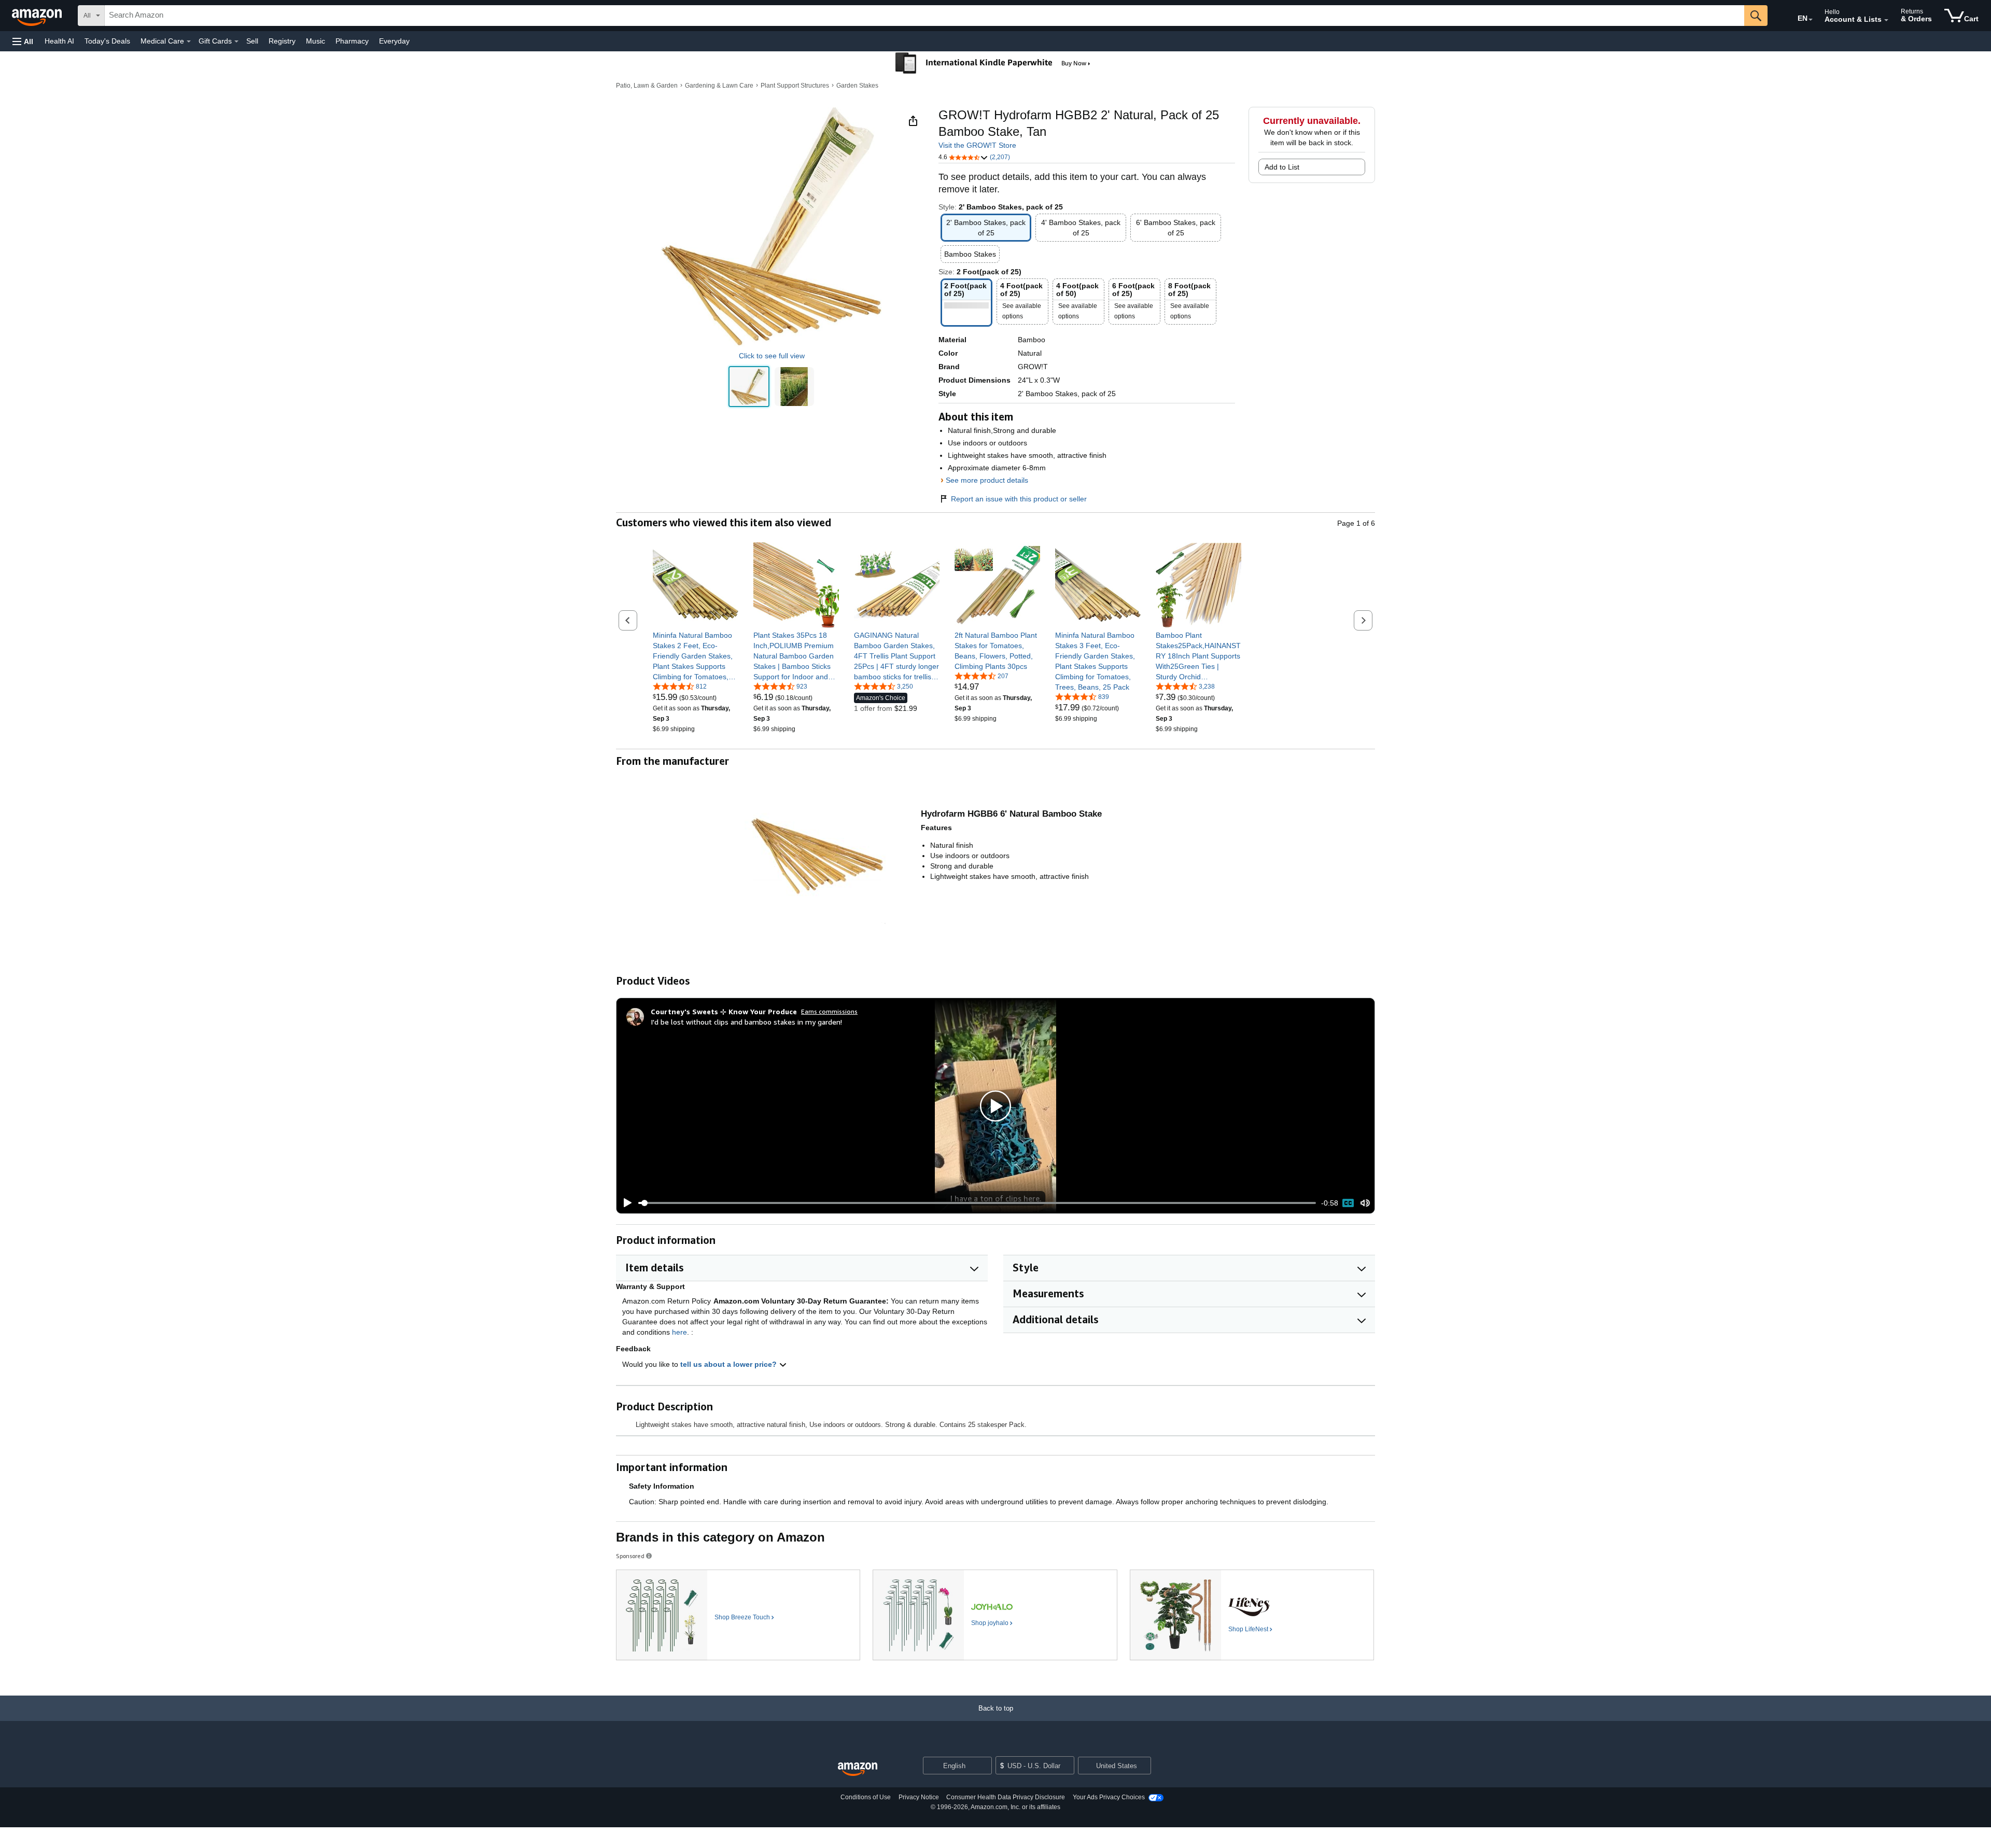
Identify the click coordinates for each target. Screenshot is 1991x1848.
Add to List (1282, 167)
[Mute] (1365, 1203)
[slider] (977, 1203)
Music (316, 41)
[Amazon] (38, 16)
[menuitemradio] (1348, 1203)
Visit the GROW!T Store (977, 145)
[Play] (625, 1203)
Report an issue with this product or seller (1019, 499)
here (679, 1332)
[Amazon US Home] (858, 1769)
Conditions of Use (866, 1797)
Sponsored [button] (630, 1556)
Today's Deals (107, 41)
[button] (23, 41)
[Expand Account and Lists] (1886, 20)
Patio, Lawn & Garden (647, 86)
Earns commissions (829, 1011)
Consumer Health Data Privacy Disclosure (1006, 1797)
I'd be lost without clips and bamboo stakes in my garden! (746, 1022)
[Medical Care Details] (189, 41)
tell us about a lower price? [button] (730, 1364)
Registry (282, 41)
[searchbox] (924, 16)
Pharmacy (352, 41)
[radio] (749, 387)
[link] (696, 656)
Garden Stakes (857, 86)
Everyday (394, 41)
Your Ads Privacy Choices (1109, 1797)
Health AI (59, 41)
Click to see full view (772, 356)
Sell (252, 41)
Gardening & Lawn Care (719, 86)
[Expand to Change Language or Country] (1811, 20)
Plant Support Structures (795, 86)
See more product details (987, 480)
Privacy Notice (919, 1797)
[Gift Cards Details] (236, 41)
